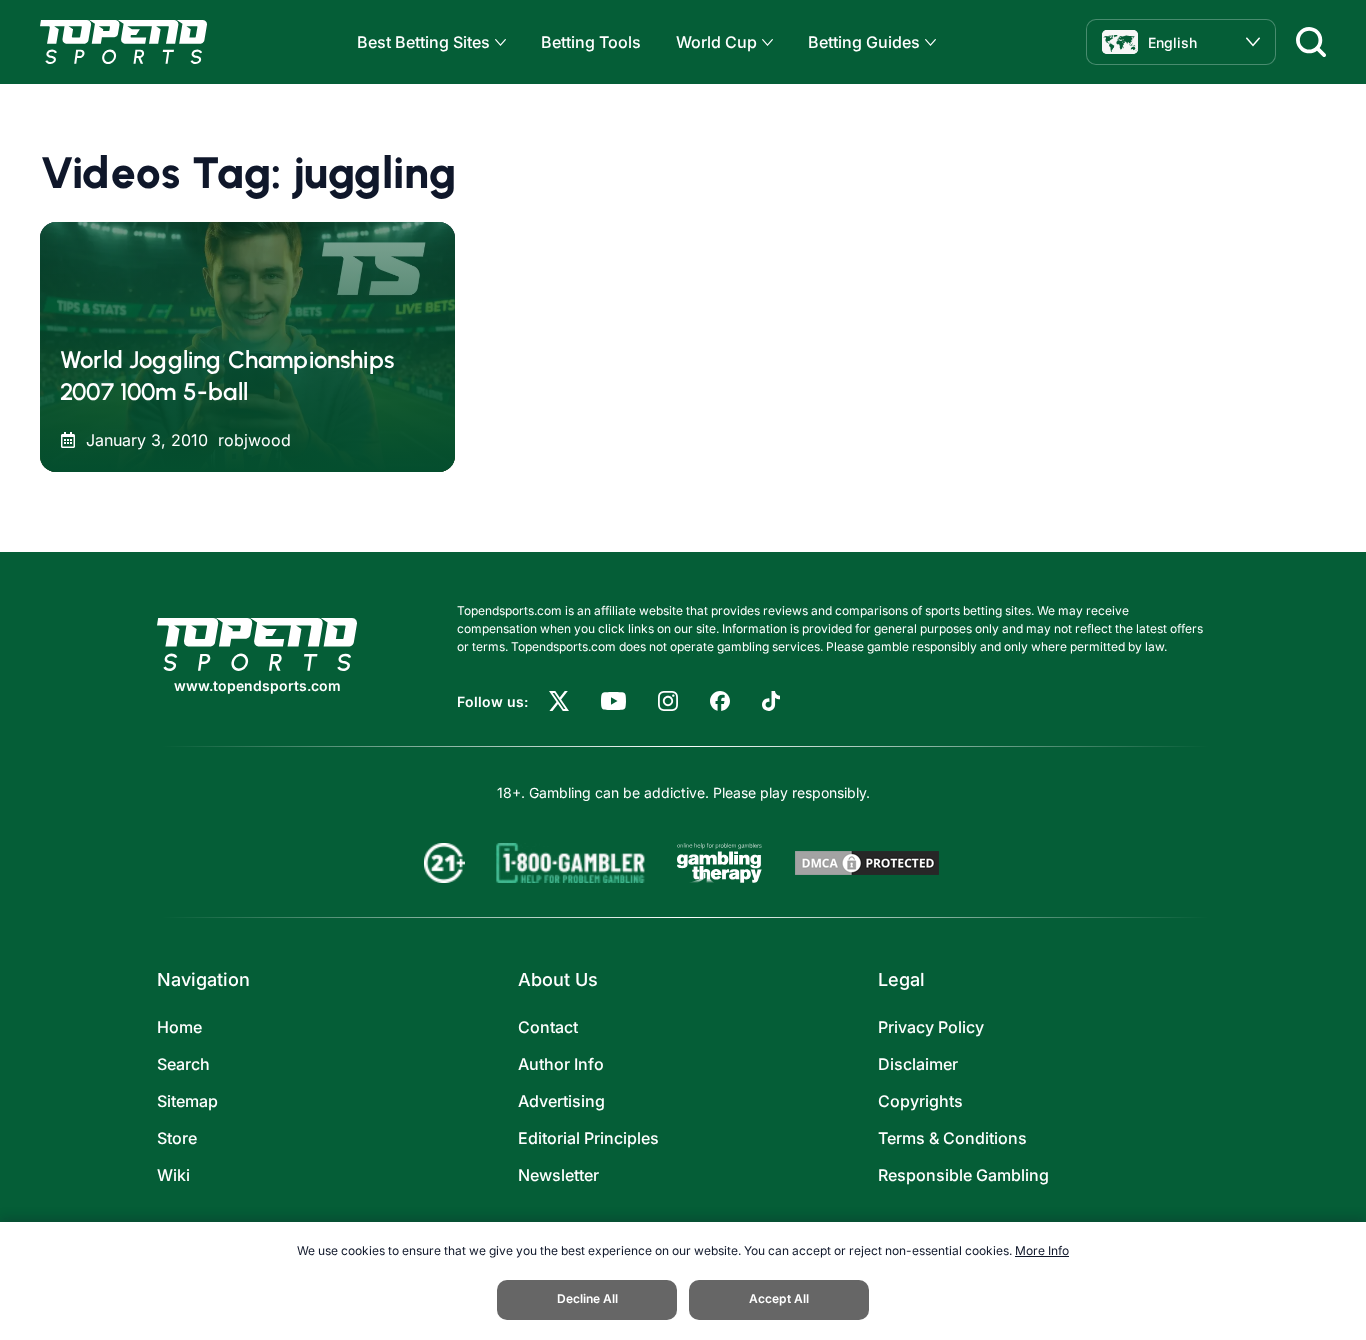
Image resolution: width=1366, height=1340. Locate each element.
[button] (498, 42)
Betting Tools (591, 42)
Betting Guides (864, 42)
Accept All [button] (779, 1298)
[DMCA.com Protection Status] (867, 863)
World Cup (716, 42)
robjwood (254, 440)
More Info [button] (1042, 1250)
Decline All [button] (587, 1298)
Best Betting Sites (423, 42)
